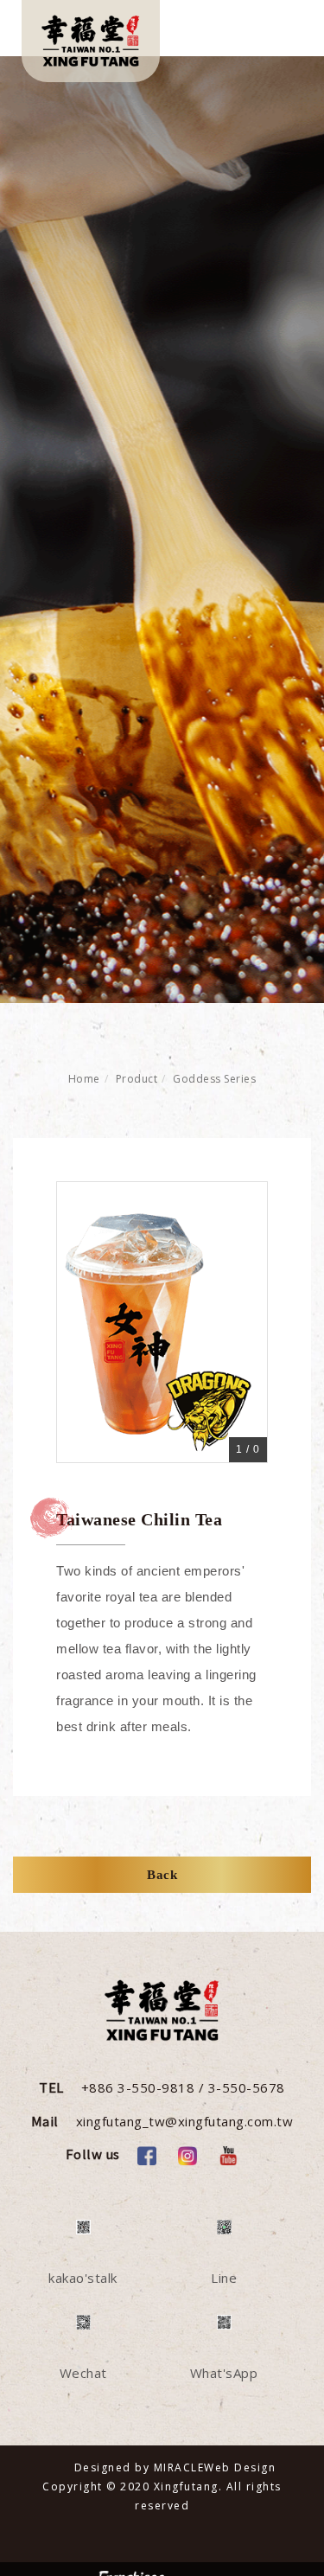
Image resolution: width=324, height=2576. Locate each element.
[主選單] (279, 32)
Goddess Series (214, 1079)
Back (162, 1875)
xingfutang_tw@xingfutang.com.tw (185, 2121)
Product (137, 1079)
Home (84, 1079)
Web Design (240, 2467)
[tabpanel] (162, 530)
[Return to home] (91, 41)
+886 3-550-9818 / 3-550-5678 (183, 2087)
